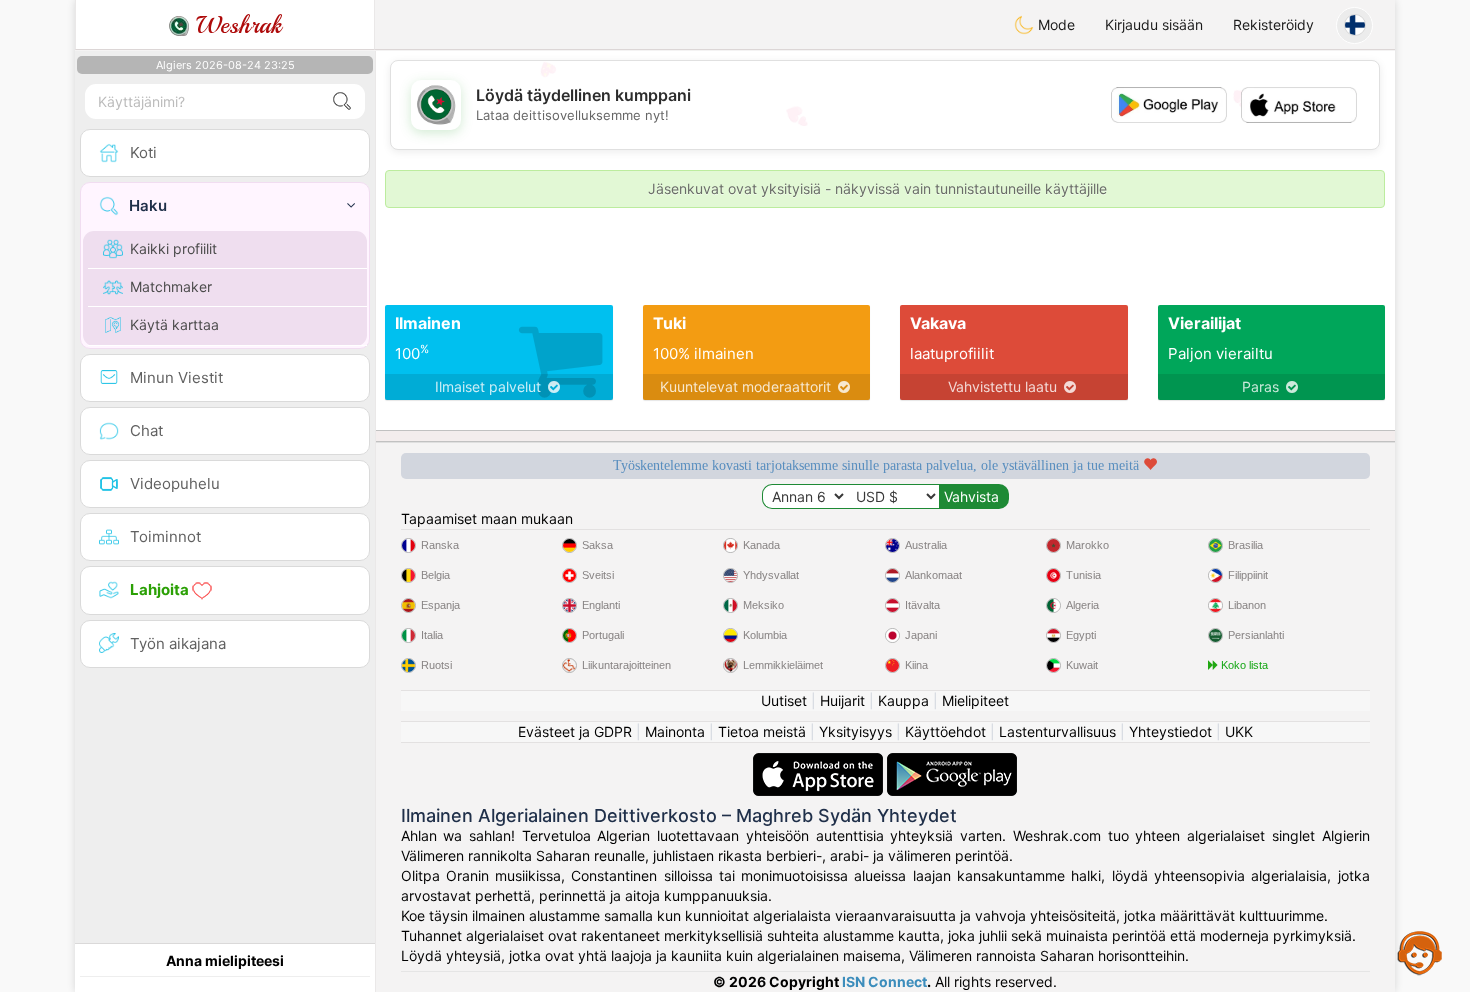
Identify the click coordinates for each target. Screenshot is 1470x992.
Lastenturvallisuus (1057, 731)
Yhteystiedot (1170, 731)
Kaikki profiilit (173, 248)
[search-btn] (342, 101)
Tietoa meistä (762, 731)
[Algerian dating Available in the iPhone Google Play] (952, 762)
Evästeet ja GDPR (575, 731)
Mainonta (675, 731)
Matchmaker (171, 286)
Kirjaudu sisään (1154, 24)
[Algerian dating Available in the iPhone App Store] (820, 762)
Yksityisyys (855, 731)
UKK (1239, 731)
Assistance (1420, 952)
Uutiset (784, 700)
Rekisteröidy (1273, 24)
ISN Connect (884, 981)
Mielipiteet (975, 700)
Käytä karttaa (174, 324)
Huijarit (842, 700)
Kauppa (903, 700)
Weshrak (235, 25)
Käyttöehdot (945, 731)
